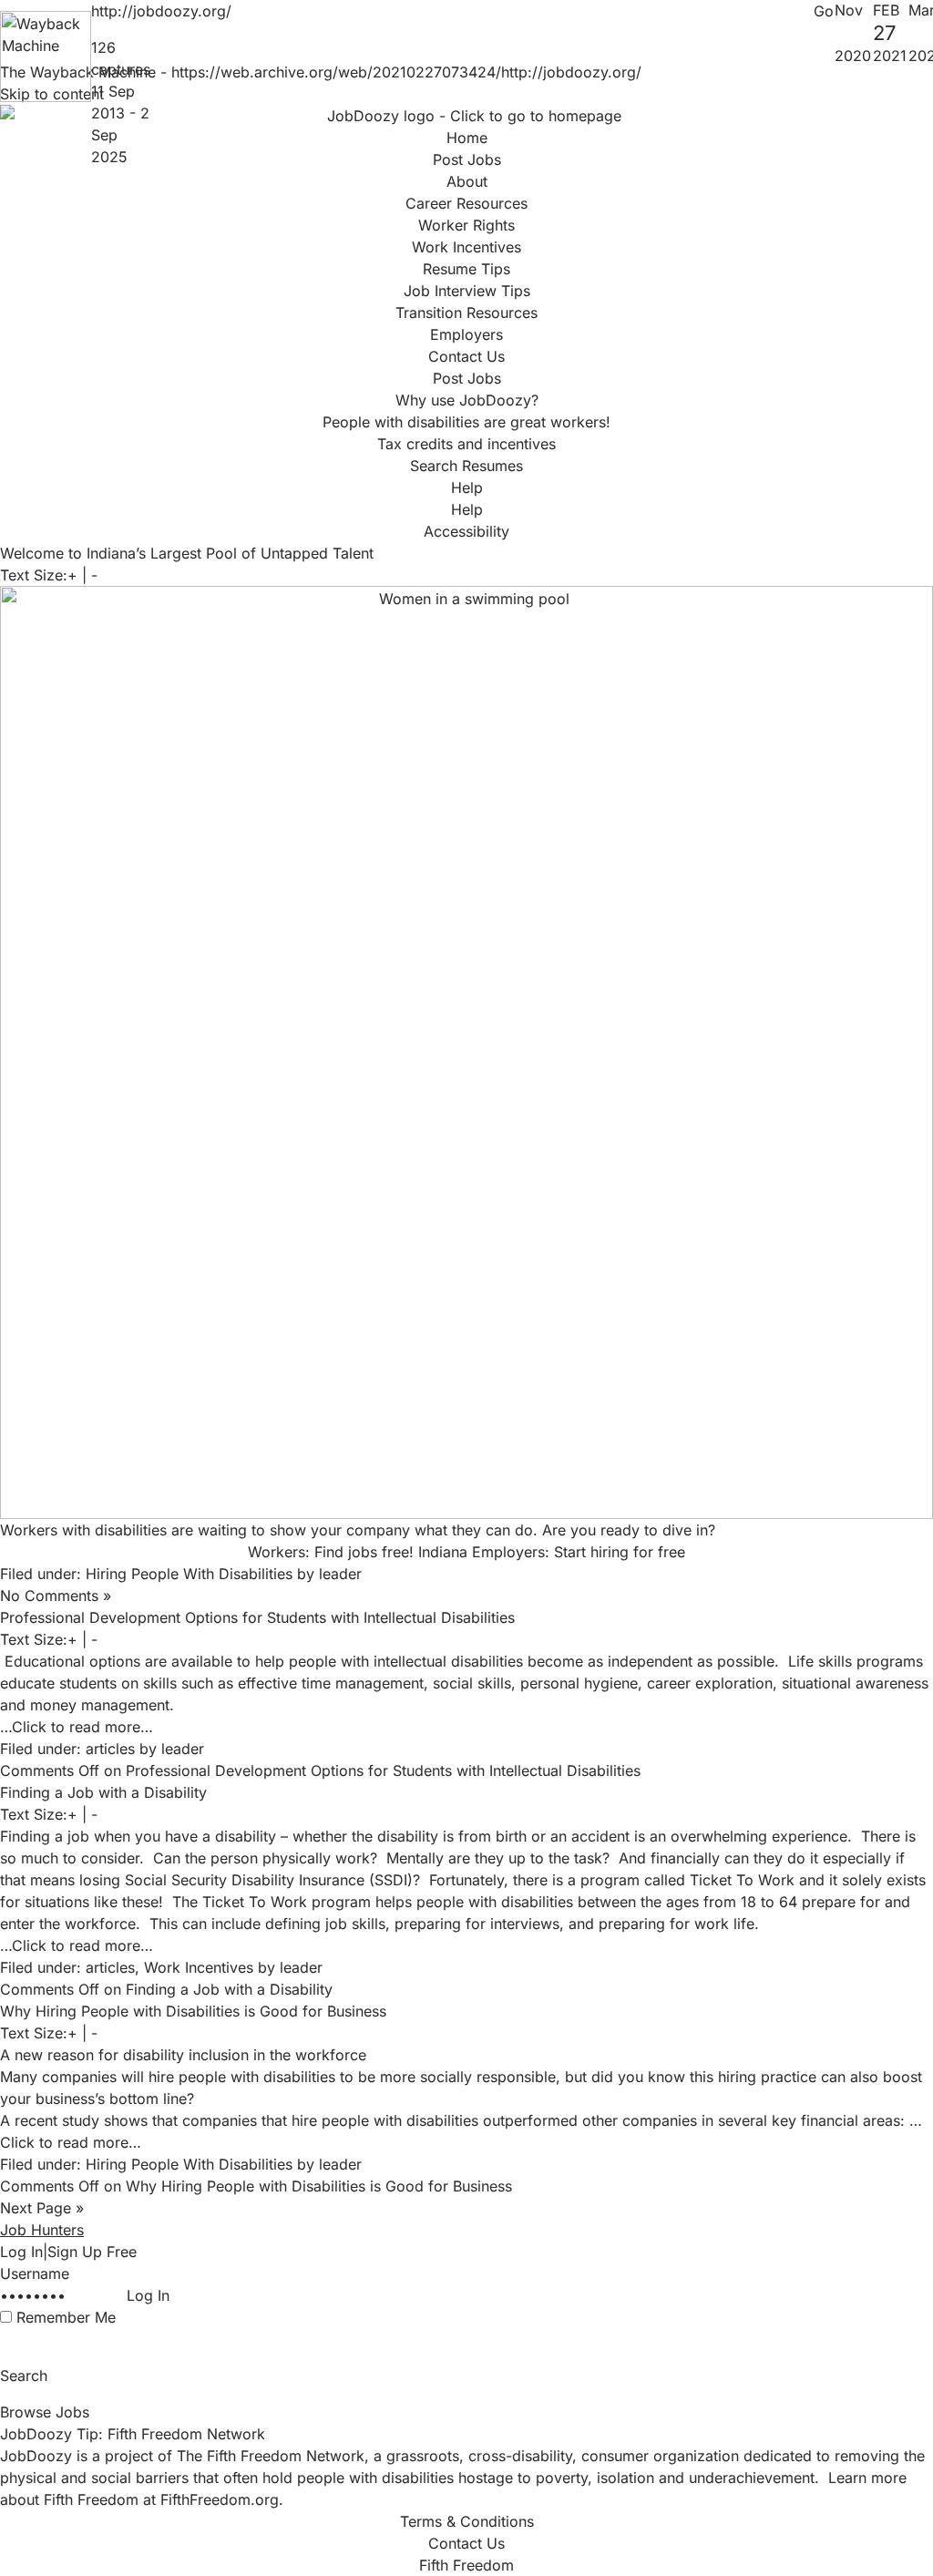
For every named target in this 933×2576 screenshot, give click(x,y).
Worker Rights (466, 225)
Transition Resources (466, 313)
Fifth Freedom (466, 2565)
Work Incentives (466, 247)
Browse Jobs (45, 2412)
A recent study (50, 2120)
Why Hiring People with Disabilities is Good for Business (193, 2011)
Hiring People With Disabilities (189, 1574)
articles (110, 1749)
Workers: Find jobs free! (331, 1552)
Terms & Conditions (467, 2521)
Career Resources (466, 203)
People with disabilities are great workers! (466, 422)
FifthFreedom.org (220, 2499)
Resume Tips (466, 269)
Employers (466, 334)
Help (467, 487)
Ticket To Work (742, 1880)
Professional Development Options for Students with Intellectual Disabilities (257, 1617)
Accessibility (466, 531)
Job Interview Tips (467, 291)
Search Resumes (466, 466)
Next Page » (42, 2208)
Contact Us (466, 356)
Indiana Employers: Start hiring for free (552, 1552)
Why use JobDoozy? (467, 400)
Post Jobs (467, 378)
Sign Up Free (92, 2252)
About (467, 181)
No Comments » (56, 1596)
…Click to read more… (77, 1727)
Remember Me (66, 2317)
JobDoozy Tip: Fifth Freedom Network (133, 2434)
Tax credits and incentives (466, 444)
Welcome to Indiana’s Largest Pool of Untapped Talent (187, 553)
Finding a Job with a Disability (103, 1792)
